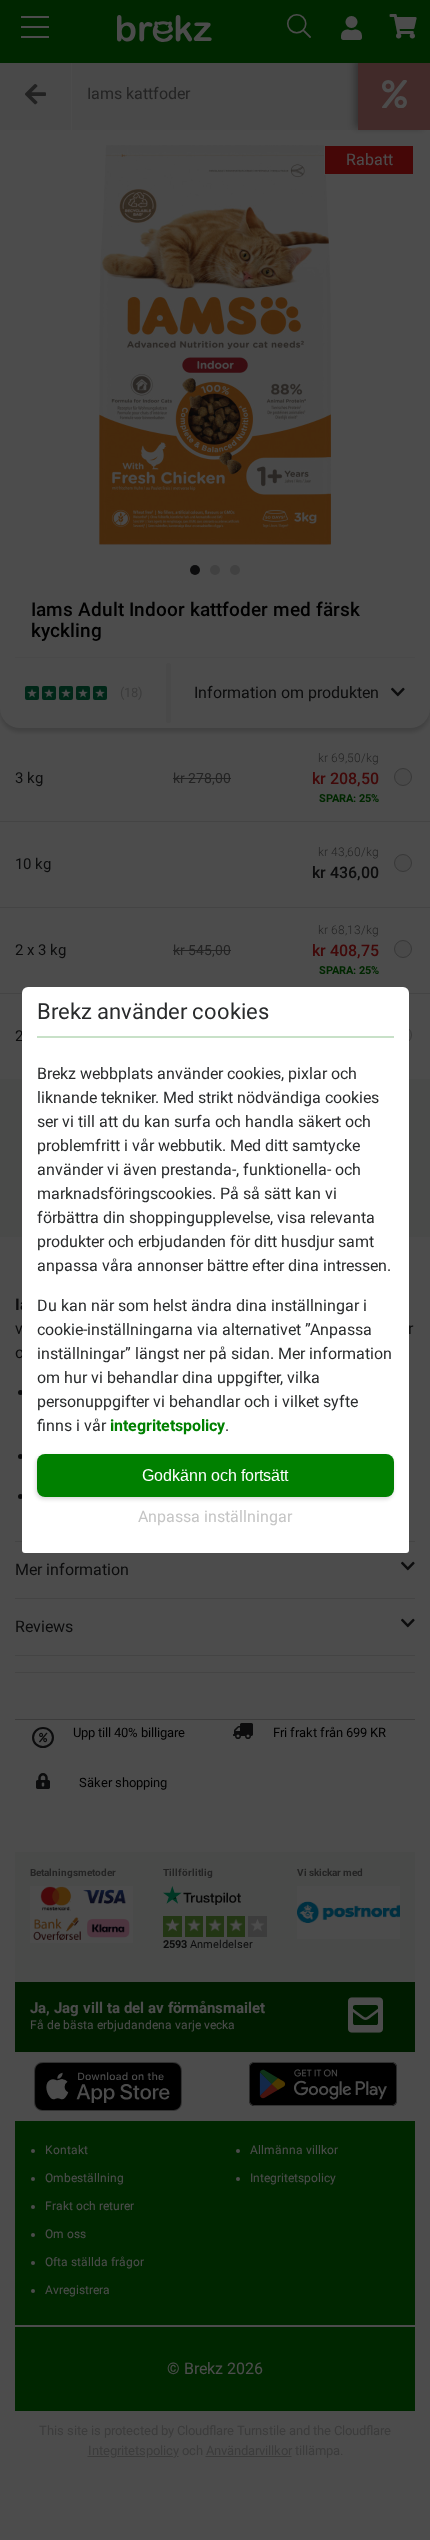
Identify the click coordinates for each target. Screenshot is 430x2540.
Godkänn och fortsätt (215, 1475)
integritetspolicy (167, 1425)
